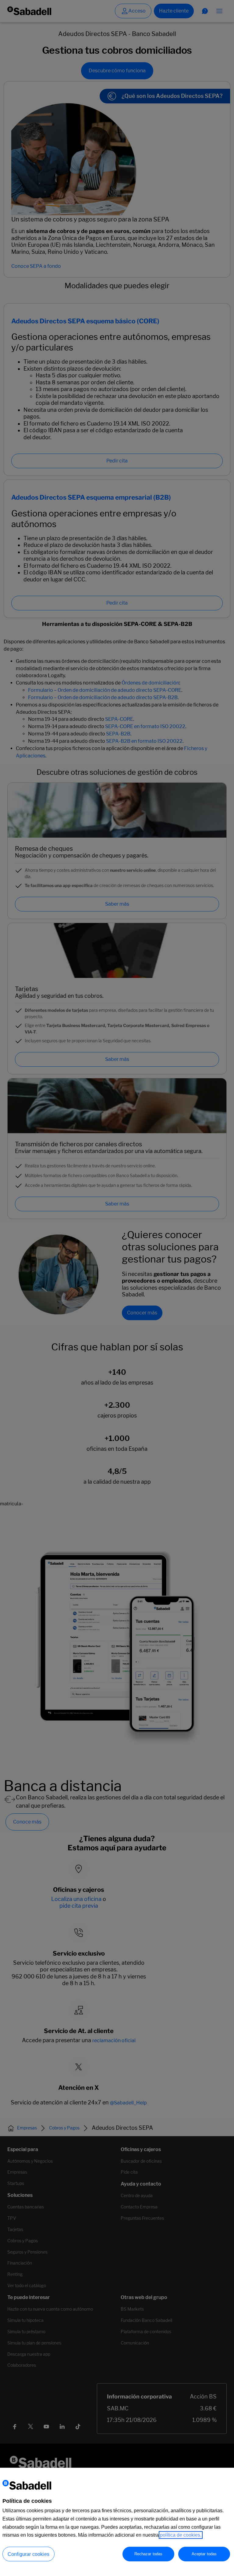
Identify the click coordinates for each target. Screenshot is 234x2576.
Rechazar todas (149, 2554)
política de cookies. (181, 2535)
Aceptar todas (204, 2554)
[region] (117, 2522)
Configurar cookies (28, 2554)
